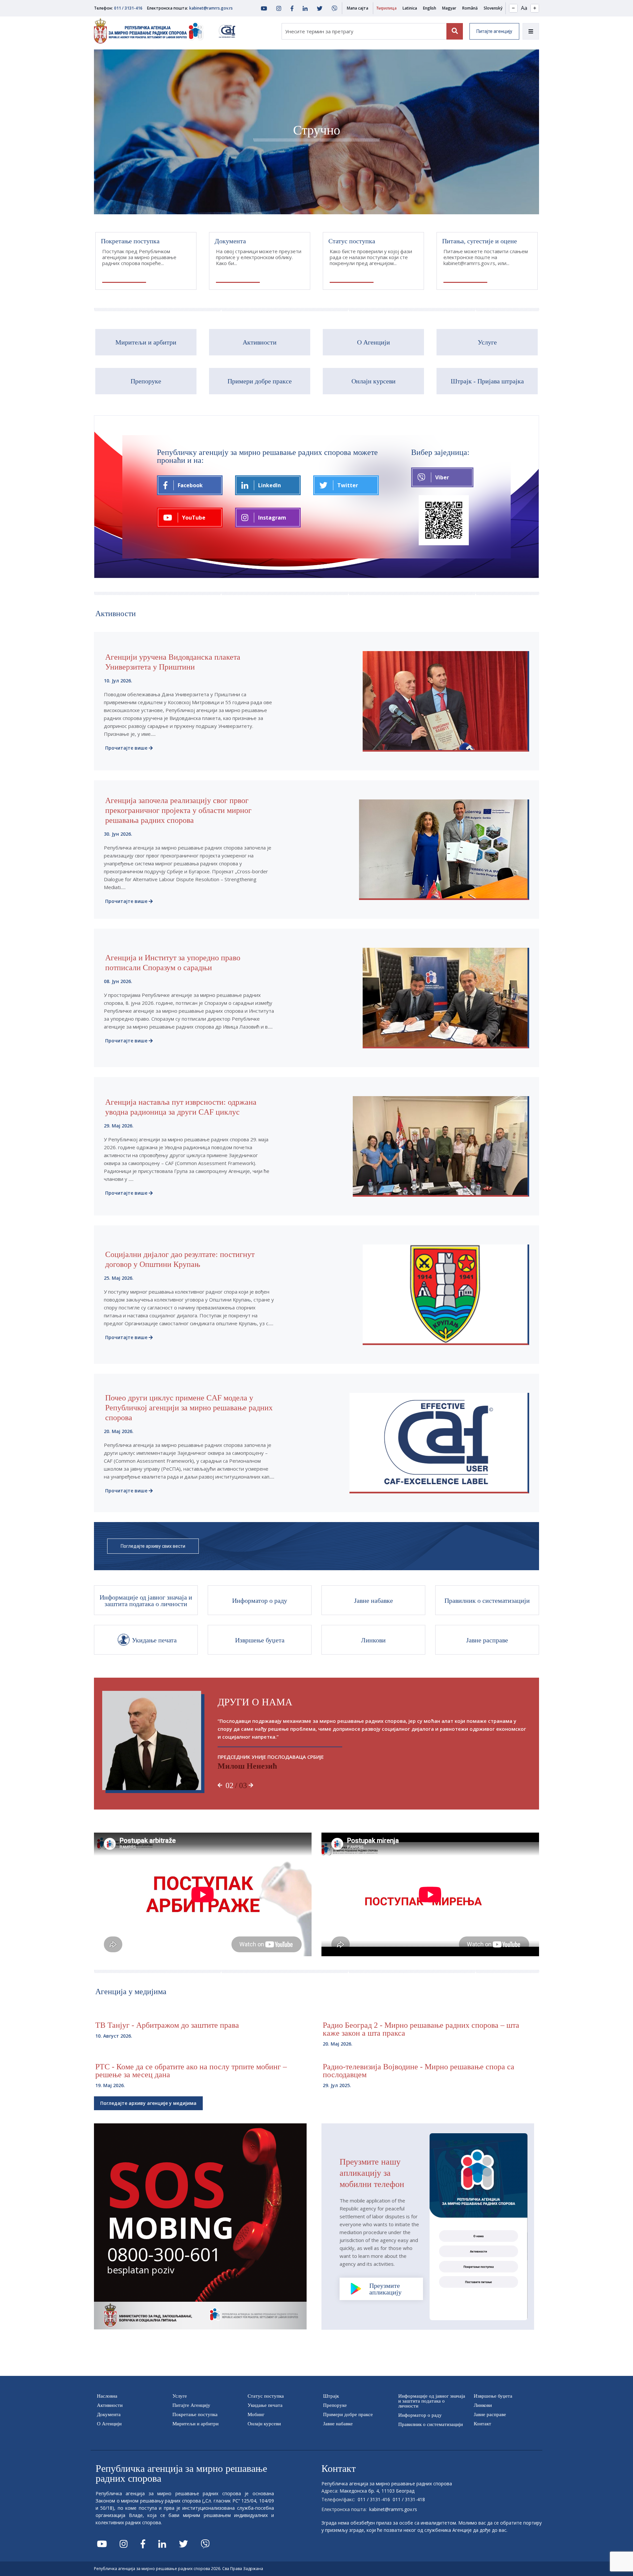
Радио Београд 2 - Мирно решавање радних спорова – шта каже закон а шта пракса (421, 2029)
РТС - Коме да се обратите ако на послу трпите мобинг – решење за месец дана (191, 2071)
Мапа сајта (358, 8)
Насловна (107, 2396)
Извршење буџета (493, 2396)
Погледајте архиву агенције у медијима (148, 2103)
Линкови (483, 2405)
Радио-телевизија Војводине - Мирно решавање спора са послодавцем (419, 2071)
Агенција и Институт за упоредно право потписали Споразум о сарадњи (173, 963)
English (430, 8)
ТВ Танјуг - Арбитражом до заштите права (167, 2025)
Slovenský (493, 8)
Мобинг (256, 2414)
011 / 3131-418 (409, 2499)
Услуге (180, 2396)
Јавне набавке (338, 2424)
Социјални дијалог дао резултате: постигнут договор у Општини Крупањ (180, 1259)
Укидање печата (265, 2405)
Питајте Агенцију (191, 2405)
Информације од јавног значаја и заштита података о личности (432, 2401)
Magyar (449, 8)
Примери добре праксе (348, 2414)
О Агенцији (109, 2424)
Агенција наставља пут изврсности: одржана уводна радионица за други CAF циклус (181, 1107)
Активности (110, 2405)
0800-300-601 (164, 2254)
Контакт (482, 2424)
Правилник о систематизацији (431, 2424)
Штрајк (331, 2396)
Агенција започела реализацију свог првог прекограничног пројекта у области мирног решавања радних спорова (178, 810)
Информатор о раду (420, 2415)
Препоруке (335, 2405)
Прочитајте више (126, 748)
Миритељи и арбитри (196, 2424)
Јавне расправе (490, 2414)
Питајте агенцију (494, 31)
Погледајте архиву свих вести (153, 1546)
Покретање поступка (195, 2414)
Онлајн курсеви (264, 2424)
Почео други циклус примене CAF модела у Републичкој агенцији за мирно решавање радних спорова (189, 1408)
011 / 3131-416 (128, 8)
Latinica (410, 8)
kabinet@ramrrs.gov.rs (211, 8)
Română (470, 8)
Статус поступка (266, 2396)
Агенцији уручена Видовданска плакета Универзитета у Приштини (173, 662)
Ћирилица (386, 8)
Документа (109, 2414)
